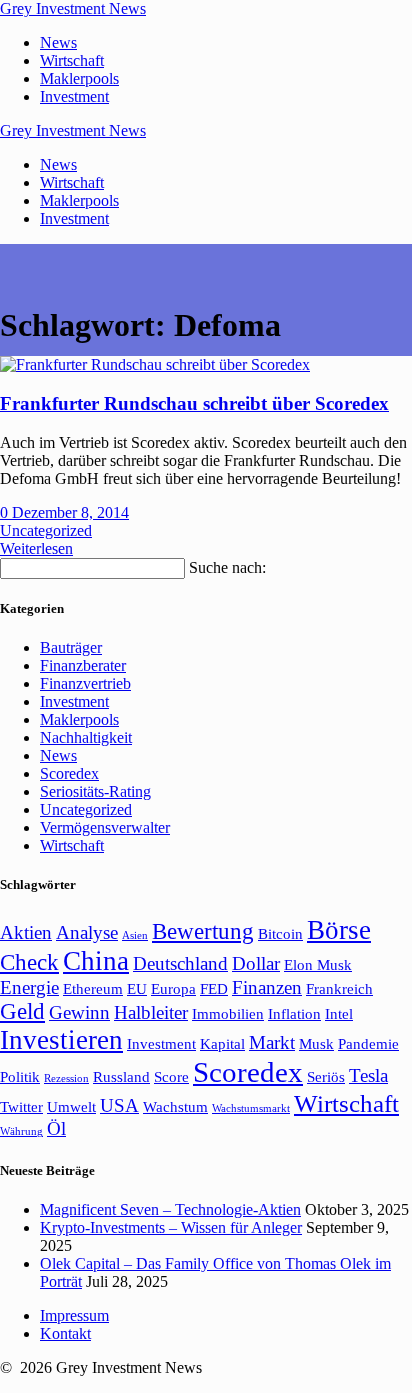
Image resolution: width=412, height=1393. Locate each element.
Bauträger (71, 647)
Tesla (368, 1075)
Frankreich (339, 988)
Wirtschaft (72, 60)
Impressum (74, 1315)
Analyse (87, 932)
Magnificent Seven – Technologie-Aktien (170, 1209)
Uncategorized (46, 530)
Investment (74, 96)
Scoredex (69, 773)
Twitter (21, 1106)
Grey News (73, 8)
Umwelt (71, 1106)
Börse (339, 930)
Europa (173, 988)
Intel (339, 1013)
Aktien (26, 932)
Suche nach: (227, 567)
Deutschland (180, 963)
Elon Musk (318, 964)
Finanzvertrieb (85, 683)
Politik (20, 1076)
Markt (272, 1042)
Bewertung (203, 931)
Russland (121, 1076)
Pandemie (368, 1043)
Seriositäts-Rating (95, 791)
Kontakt (65, 1333)
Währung (21, 1131)
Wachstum (175, 1106)
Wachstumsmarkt (251, 1108)
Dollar (256, 963)
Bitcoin (280, 933)
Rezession (66, 1078)
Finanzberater (83, 665)
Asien (135, 935)
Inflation (294, 1013)
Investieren (61, 1040)
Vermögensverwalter (105, 827)
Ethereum (93, 988)
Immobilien (228, 1013)
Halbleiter (151, 1012)
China (96, 961)
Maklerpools (79, 78)
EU (137, 988)
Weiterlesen (36, 548)
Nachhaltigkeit (86, 737)
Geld (22, 1011)
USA (119, 1105)
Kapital (222, 1043)
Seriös (326, 1076)
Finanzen (267, 987)
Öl (56, 1128)
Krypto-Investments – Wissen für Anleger (171, 1227)
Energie (29, 987)
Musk (316, 1043)
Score (171, 1076)
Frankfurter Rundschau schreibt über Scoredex (194, 403)
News (58, 42)
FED (214, 988)
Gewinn (79, 1012)
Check (29, 962)
